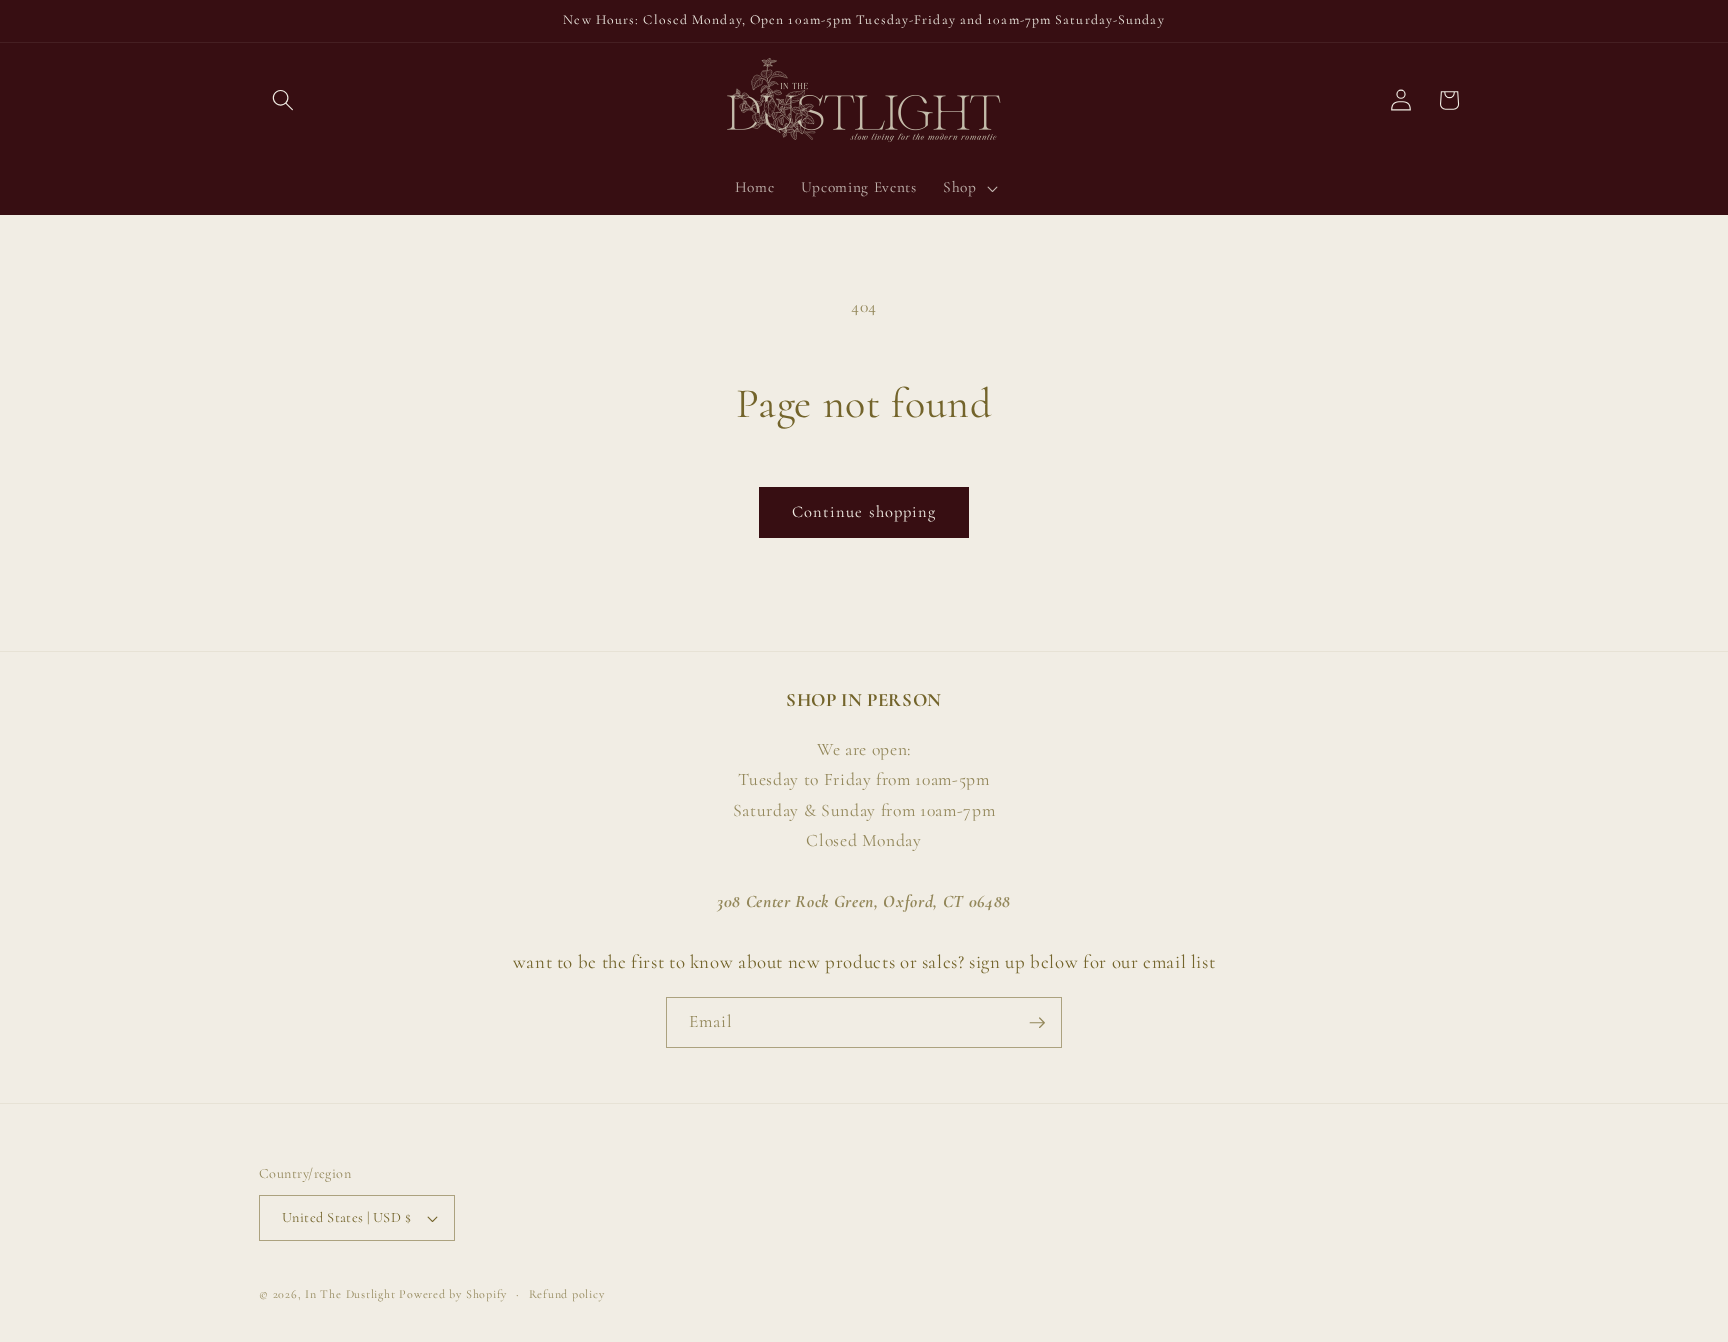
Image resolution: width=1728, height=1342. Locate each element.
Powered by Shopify (453, 1294)
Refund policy (567, 1294)
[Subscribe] (1037, 1023)
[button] (283, 100)
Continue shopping (864, 512)
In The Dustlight (350, 1294)
